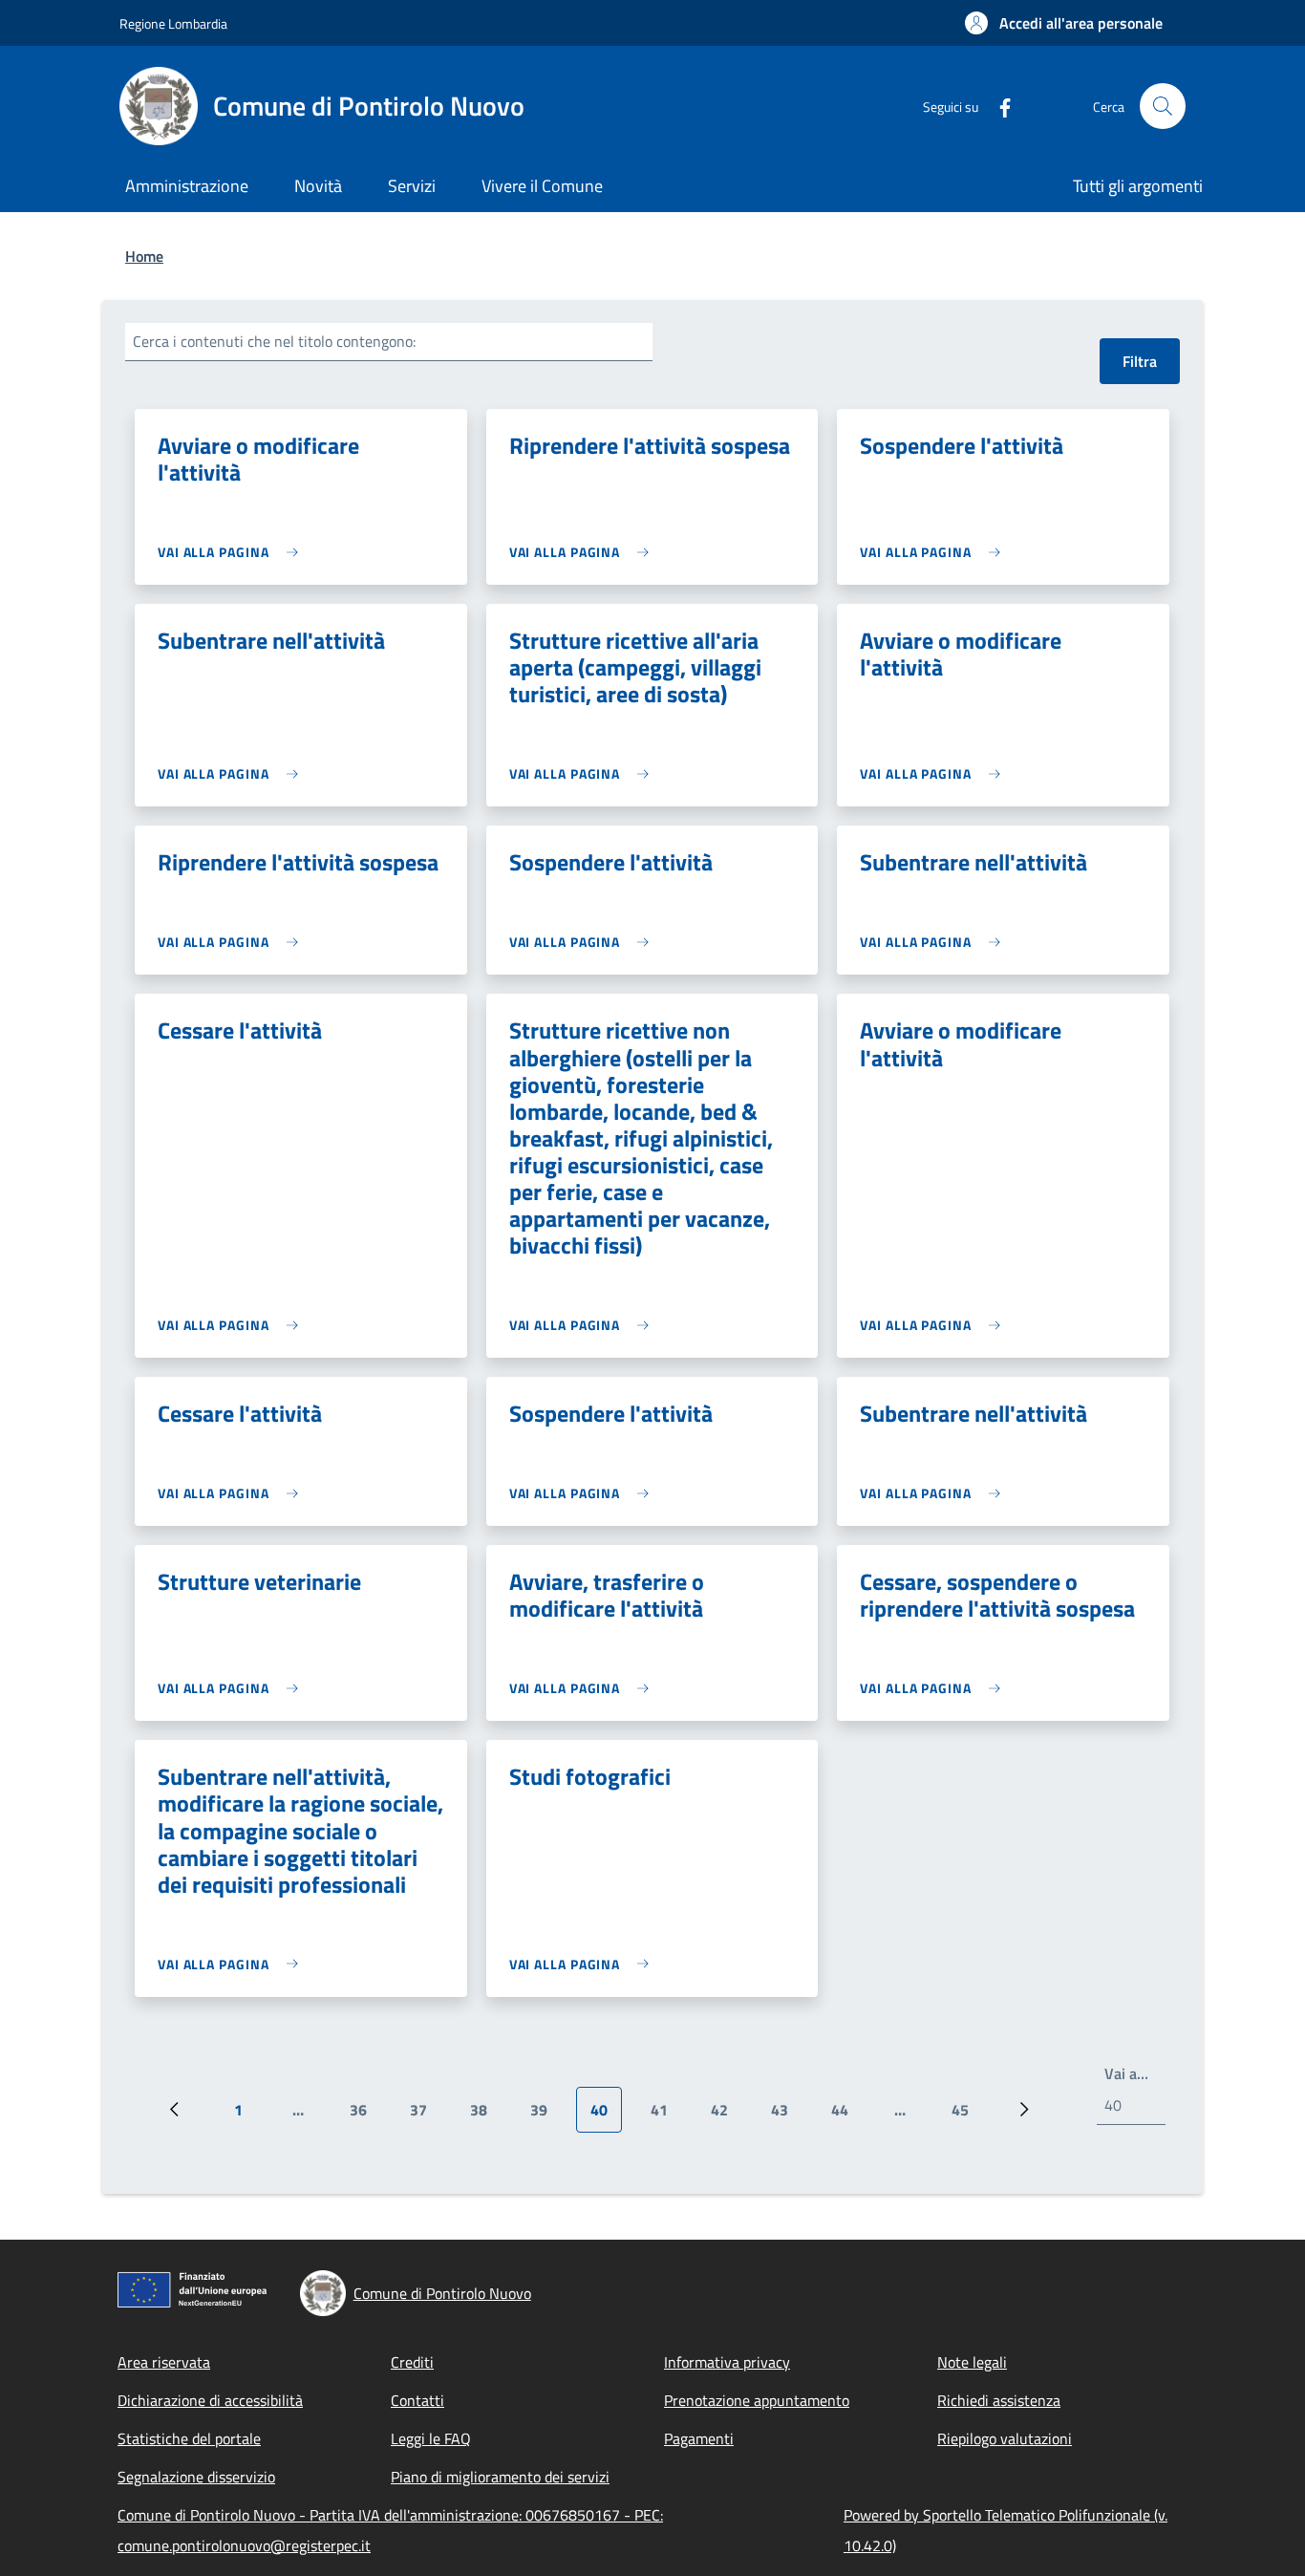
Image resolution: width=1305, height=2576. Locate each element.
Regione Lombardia (173, 23)
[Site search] (1163, 106)
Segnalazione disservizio (196, 2477)
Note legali (972, 2362)
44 (847, 2115)
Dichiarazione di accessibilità (210, 2400)
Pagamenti (699, 2438)
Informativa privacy (727, 2362)
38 (486, 2115)
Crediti (412, 2362)
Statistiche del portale (189, 2438)
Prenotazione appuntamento (757, 2400)
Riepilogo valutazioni (1005, 2438)
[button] (1064, 23)
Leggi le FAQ (431, 2438)
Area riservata (164, 2362)
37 (426, 2115)
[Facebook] (997, 106)
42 (727, 2115)
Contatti (417, 2400)
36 (365, 2115)
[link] (233, 552)
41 (666, 2115)
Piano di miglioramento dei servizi (500, 2477)
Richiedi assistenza (999, 2400)
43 (787, 2115)
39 (546, 2115)
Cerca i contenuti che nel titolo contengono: (274, 341)
